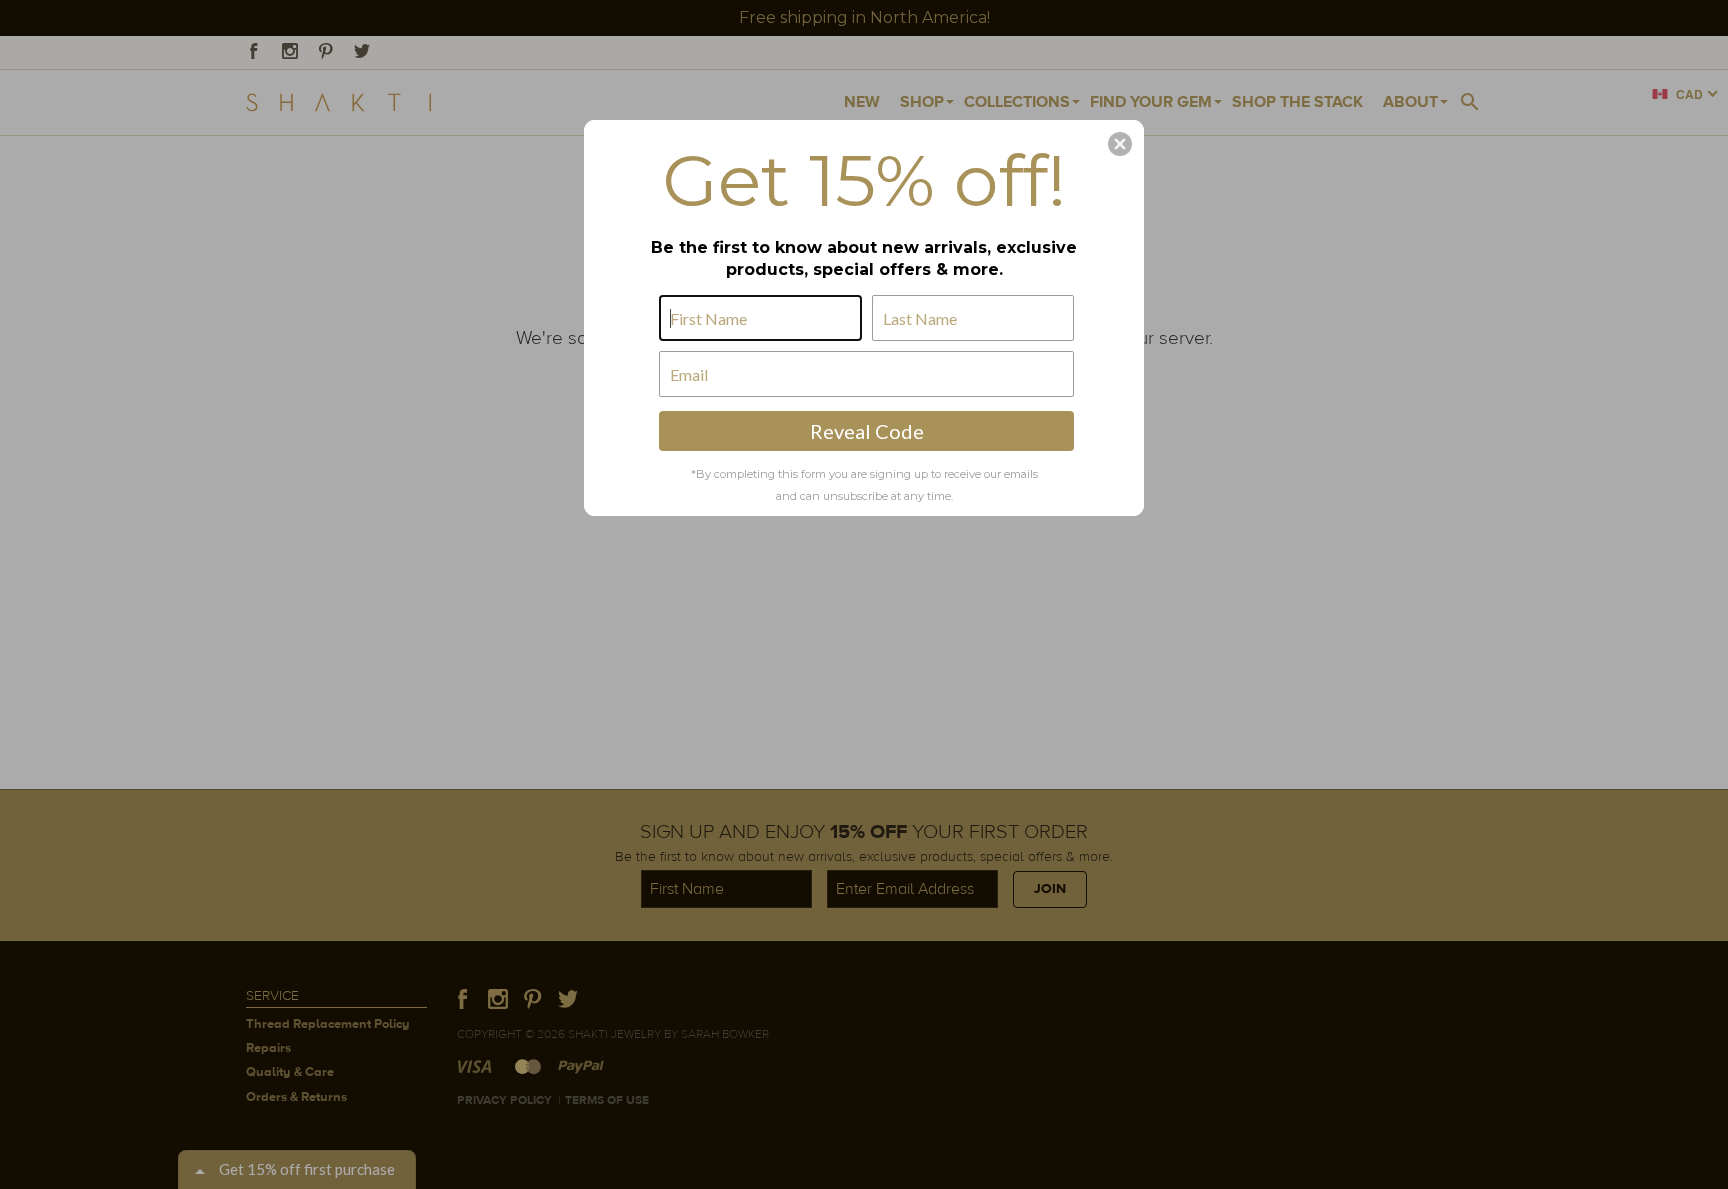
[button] (1120, 144)
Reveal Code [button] (867, 431)
